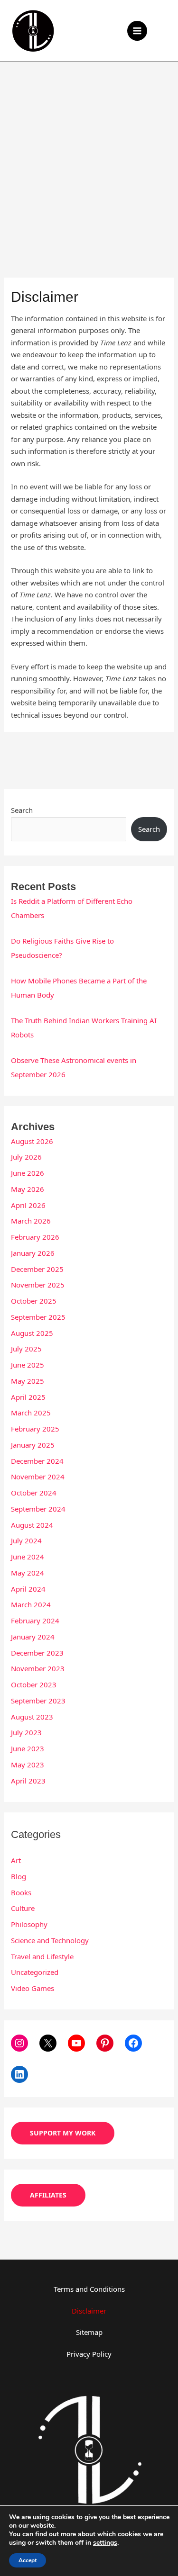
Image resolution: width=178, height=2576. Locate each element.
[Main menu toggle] (137, 31)
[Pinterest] (105, 2043)
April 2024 (28, 1589)
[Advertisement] (89, 156)
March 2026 (31, 1221)
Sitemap (89, 2332)
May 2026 (28, 1189)
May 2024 (28, 1573)
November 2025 (38, 1285)
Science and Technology (50, 1940)
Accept (28, 2560)
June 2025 (28, 1365)
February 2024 (35, 1621)
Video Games (33, 1988)
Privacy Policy (89, 2354)
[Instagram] (19, 2043)
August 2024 (32, 1525)
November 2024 (38, 1477)
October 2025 (34, 1301)
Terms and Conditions (89, 2289)
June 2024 (28, 1557)
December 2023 (37, 1653)
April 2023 (28, 1781)
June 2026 (28, 1173)
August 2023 (32, 1717)
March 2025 (31, 1413)
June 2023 (28, 1748)
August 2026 (32, 1141)
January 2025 (33, 1445)
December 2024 (37, 1461)
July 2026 (26, 1157)
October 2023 (34, 1684)
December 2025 (37, 1269)
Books (21, 1892)
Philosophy (29, 1924)
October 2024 (34, 1493)
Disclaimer (89, 2311)
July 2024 (26, 1540)
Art (16, 1860)
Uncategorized (35, 1972)
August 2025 (32, 1333)
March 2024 (31, 1604)
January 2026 (33, 1253)
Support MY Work (63, 2133)
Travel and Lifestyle (42, 1956)
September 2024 (38, 1509)
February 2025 (35, 1429)
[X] (48, 2043)
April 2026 (28, 1205)
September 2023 (38, 1701)
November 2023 (38, 1668)
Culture (23, 1908)
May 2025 (28, 1381)
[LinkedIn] (19, 2074)
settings (105, 2543)
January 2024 (33, 1637)
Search (22, 810)
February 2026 (35, 1237)
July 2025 (26, 1349)
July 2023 (26, 1732)
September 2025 (38, 1317)
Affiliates (48, 2195)
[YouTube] (76, 2043)
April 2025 (28, 1397)
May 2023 (28, 1765)
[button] (164, 31)
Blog (19, 1876)
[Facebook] (133, 2043)
